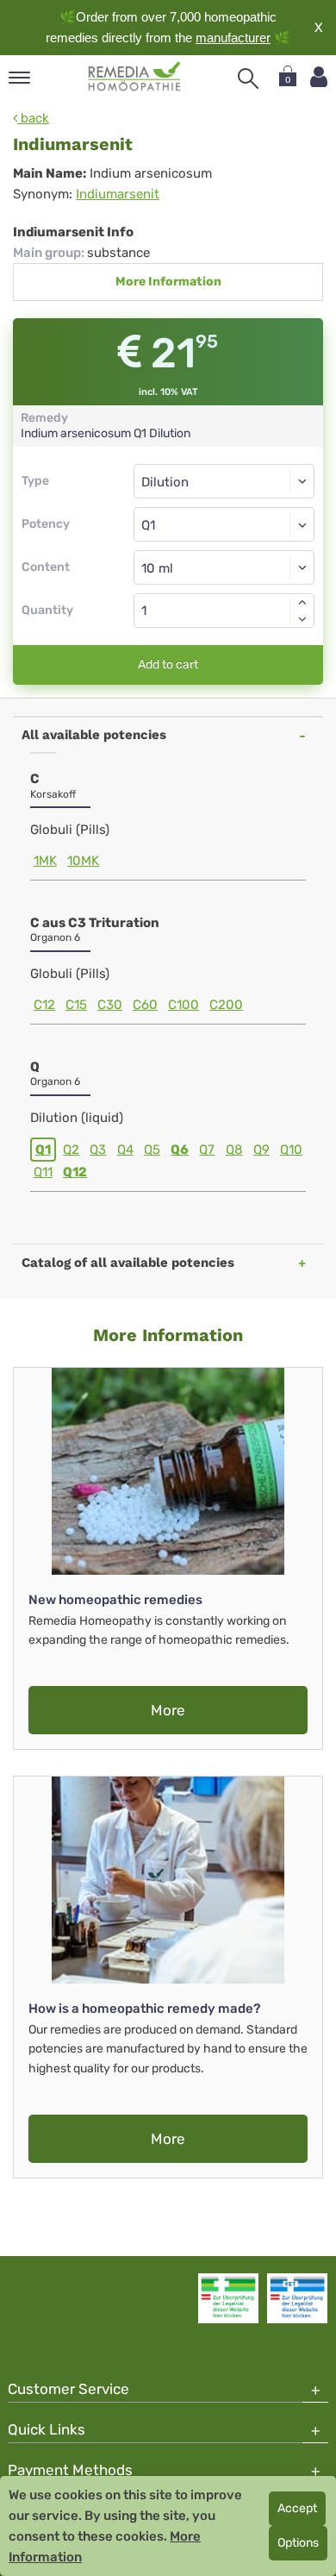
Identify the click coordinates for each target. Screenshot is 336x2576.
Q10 (291, 1150)
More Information (168, 282)
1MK (45, 861)
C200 (226, 1005)
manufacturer (233, 38)
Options (298, 2543)
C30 (110, 1005)
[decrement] (302, 619)
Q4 (125, 1150)
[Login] (319, 77)
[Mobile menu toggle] (19, 79)
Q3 (98, 1150)
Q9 (261, 1150)
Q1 (43, 1150)
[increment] (302, 602)
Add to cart (168, 664)
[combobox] (224, 524)
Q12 (75, 1172)
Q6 (180, 1150)
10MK (83, 861)
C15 (76, 1005)
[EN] (135, 77)
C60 (145, 1005)
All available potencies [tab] (94, 735)
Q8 (234, 1150)
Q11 (43, 1172)
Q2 (71, 1150)
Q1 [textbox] (148, 525)
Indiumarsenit (118, 194)
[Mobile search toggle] (248, 78)
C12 (44, 1005)
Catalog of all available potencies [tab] (128, 1263)
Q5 (152, 1150)
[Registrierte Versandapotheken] (228, 2298)
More (168, 1710)
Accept (297, 2508)
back (33, 118)
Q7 (207, 1150)
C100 (184, 1005)
